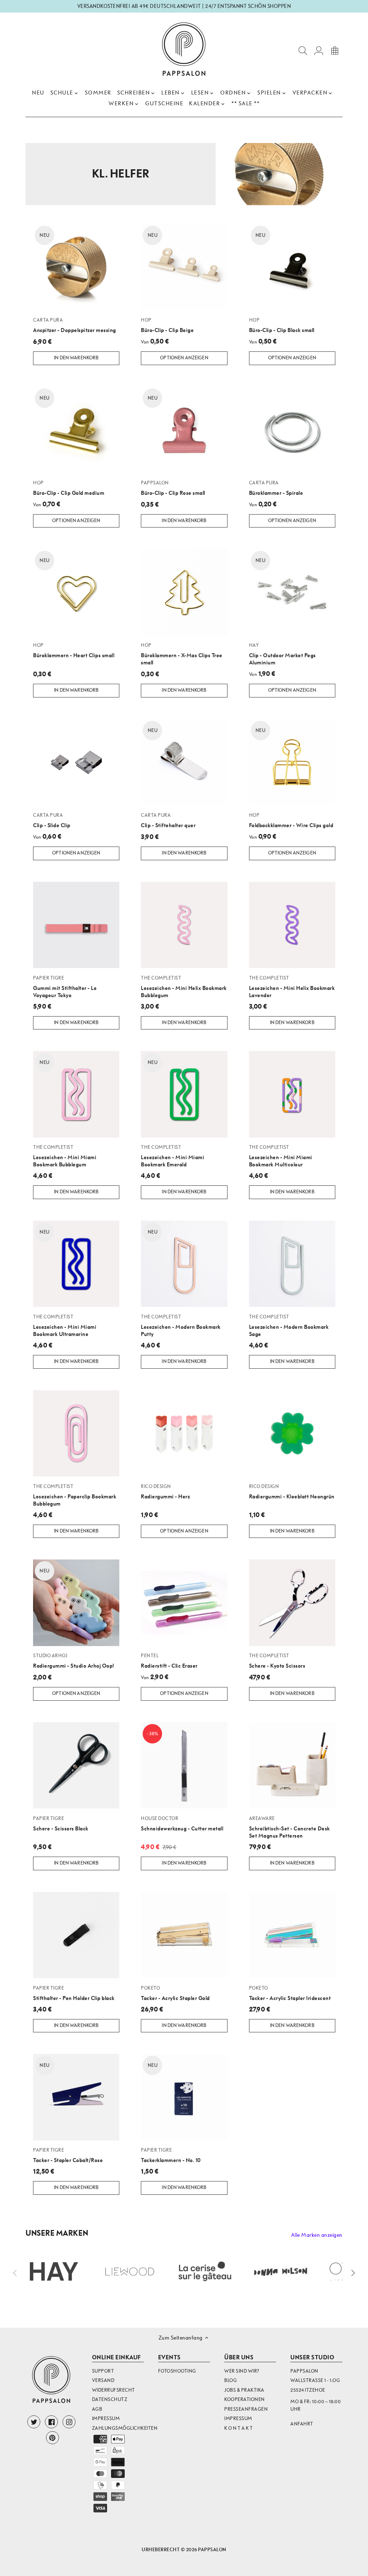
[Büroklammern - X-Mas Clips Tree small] (184, 592)
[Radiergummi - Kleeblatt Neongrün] (292, 1433)
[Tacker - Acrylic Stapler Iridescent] (292, 1935)
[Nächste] (353, 2273)
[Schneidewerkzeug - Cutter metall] (184, 1765)
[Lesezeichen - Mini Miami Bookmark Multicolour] (292, 1094)
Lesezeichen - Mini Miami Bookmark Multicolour (281, 1156)
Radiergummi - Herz (165, 1492)
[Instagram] (69, 2422)
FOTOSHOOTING (177, 2371)
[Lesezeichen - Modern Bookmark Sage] (292, 1264)
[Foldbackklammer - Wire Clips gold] (292, 762)
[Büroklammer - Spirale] (292, 430)
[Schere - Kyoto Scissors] (292, 1603)
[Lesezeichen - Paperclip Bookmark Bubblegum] (76, 1433)
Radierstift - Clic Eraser (169, 1661)
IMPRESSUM (238, 2418)
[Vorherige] (15, 2273)
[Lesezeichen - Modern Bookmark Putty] (184, 1264)
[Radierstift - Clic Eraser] (184, 1603)
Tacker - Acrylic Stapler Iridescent (290, 1993)
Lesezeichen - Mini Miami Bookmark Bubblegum (65, 1156)
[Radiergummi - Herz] (184, 1433)
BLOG (231, 2380)
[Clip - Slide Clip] (76, 762)
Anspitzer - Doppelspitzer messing (75, 325)
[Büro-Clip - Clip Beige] (184, 267)
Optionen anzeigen (184, 358)
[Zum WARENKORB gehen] (335, 50)
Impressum (106, 2418)
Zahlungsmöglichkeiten (125, 2428)
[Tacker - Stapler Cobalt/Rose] (76, 2097)
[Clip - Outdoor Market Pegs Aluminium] (292, 592)
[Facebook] (51, 2422)
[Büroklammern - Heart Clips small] (76, 592)
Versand (103, 2380)
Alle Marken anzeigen (317, 2235)
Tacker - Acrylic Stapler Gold (175, 1993)
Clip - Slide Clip (52, 820)
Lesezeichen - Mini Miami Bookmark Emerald (172, 1156)
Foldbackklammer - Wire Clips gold (291, 820)
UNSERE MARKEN (57, 2233)
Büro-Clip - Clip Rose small (173, 488)
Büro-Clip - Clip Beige (167, 325)
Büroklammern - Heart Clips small (74, 650)
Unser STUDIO (312, 2357)
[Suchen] (303, 50)
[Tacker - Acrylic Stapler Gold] (184, 1935)
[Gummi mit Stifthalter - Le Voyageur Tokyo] (76, 925)
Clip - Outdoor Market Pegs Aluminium (282, 654)
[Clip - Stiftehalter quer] (184, 762)
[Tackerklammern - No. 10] (184, 2097)
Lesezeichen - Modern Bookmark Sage (289, 1326)
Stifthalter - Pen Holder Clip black (74, 1993)
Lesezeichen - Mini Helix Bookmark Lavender (292, 987)
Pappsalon (212, 2550)
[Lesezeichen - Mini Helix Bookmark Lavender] (292, 925)
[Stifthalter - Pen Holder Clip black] (76, 1935)
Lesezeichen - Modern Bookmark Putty (181, 1326)
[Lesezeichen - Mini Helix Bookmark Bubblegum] (184, 925)
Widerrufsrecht (114, 2390)
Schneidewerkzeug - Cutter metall (182, 1824)
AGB (97, 2409)
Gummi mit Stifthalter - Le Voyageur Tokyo (65, 987)
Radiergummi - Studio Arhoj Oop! (74, 1661)
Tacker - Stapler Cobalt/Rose (68, 2155)
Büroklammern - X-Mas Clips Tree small (182, 654)
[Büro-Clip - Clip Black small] (292, 267)
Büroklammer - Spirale (276, 488)
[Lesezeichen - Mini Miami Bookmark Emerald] (184, 1094)
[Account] (319, 50)
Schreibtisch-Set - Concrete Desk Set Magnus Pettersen (289, 1827)
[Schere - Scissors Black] (76, 1765)
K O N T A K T (239, 2428)
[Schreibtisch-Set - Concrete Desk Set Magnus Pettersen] (292, 1765)
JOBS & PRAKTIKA (244, 2390)
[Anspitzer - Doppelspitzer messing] (76, 267)
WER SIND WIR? (242, 2371)
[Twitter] (34, 2422)
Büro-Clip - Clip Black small (282, 325)
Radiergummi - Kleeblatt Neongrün (292, 1492)
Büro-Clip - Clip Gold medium (69, 488)
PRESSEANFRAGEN (246, 2409)
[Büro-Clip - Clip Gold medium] (76, 430)
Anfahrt (302, 2424)
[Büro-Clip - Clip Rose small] (184, 430)
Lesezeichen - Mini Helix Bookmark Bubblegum (184, 987)
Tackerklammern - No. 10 (171, 2155)
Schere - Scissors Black (61, 1824)
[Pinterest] (52, 2438)
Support (103, 2371)
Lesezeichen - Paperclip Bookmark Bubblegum (75, 1495)
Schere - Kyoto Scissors (277, 1661)
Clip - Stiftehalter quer (168, 820)
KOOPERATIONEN (245, 2399)
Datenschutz (110, 2399)
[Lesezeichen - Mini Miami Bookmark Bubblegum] (76, 1094)
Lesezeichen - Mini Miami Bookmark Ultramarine (65, 1326)
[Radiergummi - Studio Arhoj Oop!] (76, 1603)
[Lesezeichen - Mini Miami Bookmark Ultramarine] (76, 1264)
